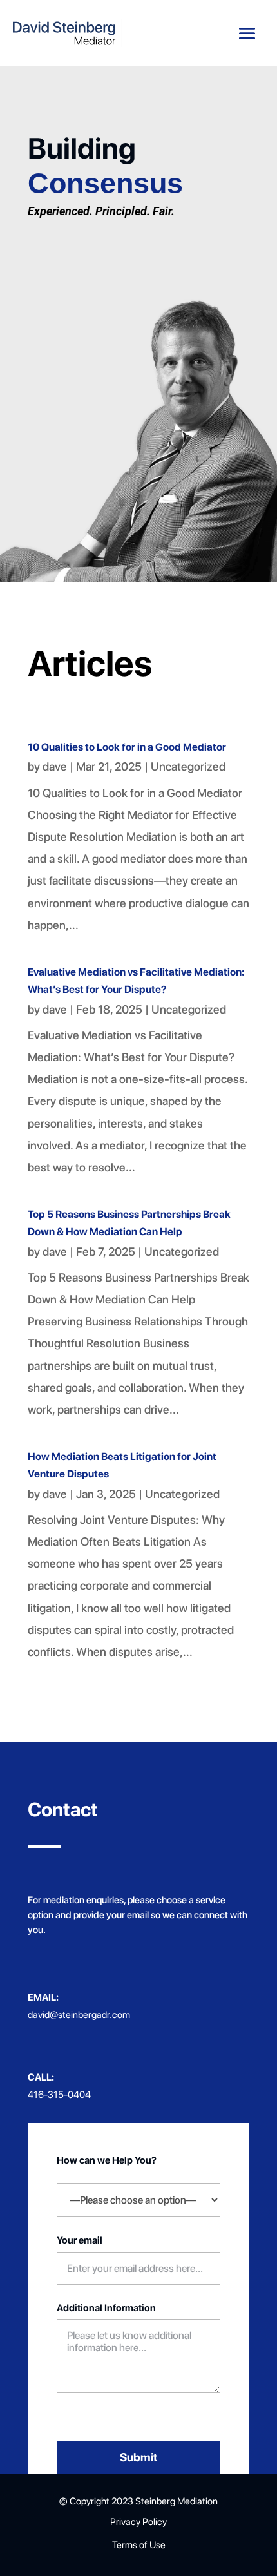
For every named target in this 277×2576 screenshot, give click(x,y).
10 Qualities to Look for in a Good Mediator (127, 747)
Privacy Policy (138, 2522)
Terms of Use (139, 2545)
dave (55, 766)
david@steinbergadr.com (79, 2015)
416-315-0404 (59, 2095)
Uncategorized (188, 766)
